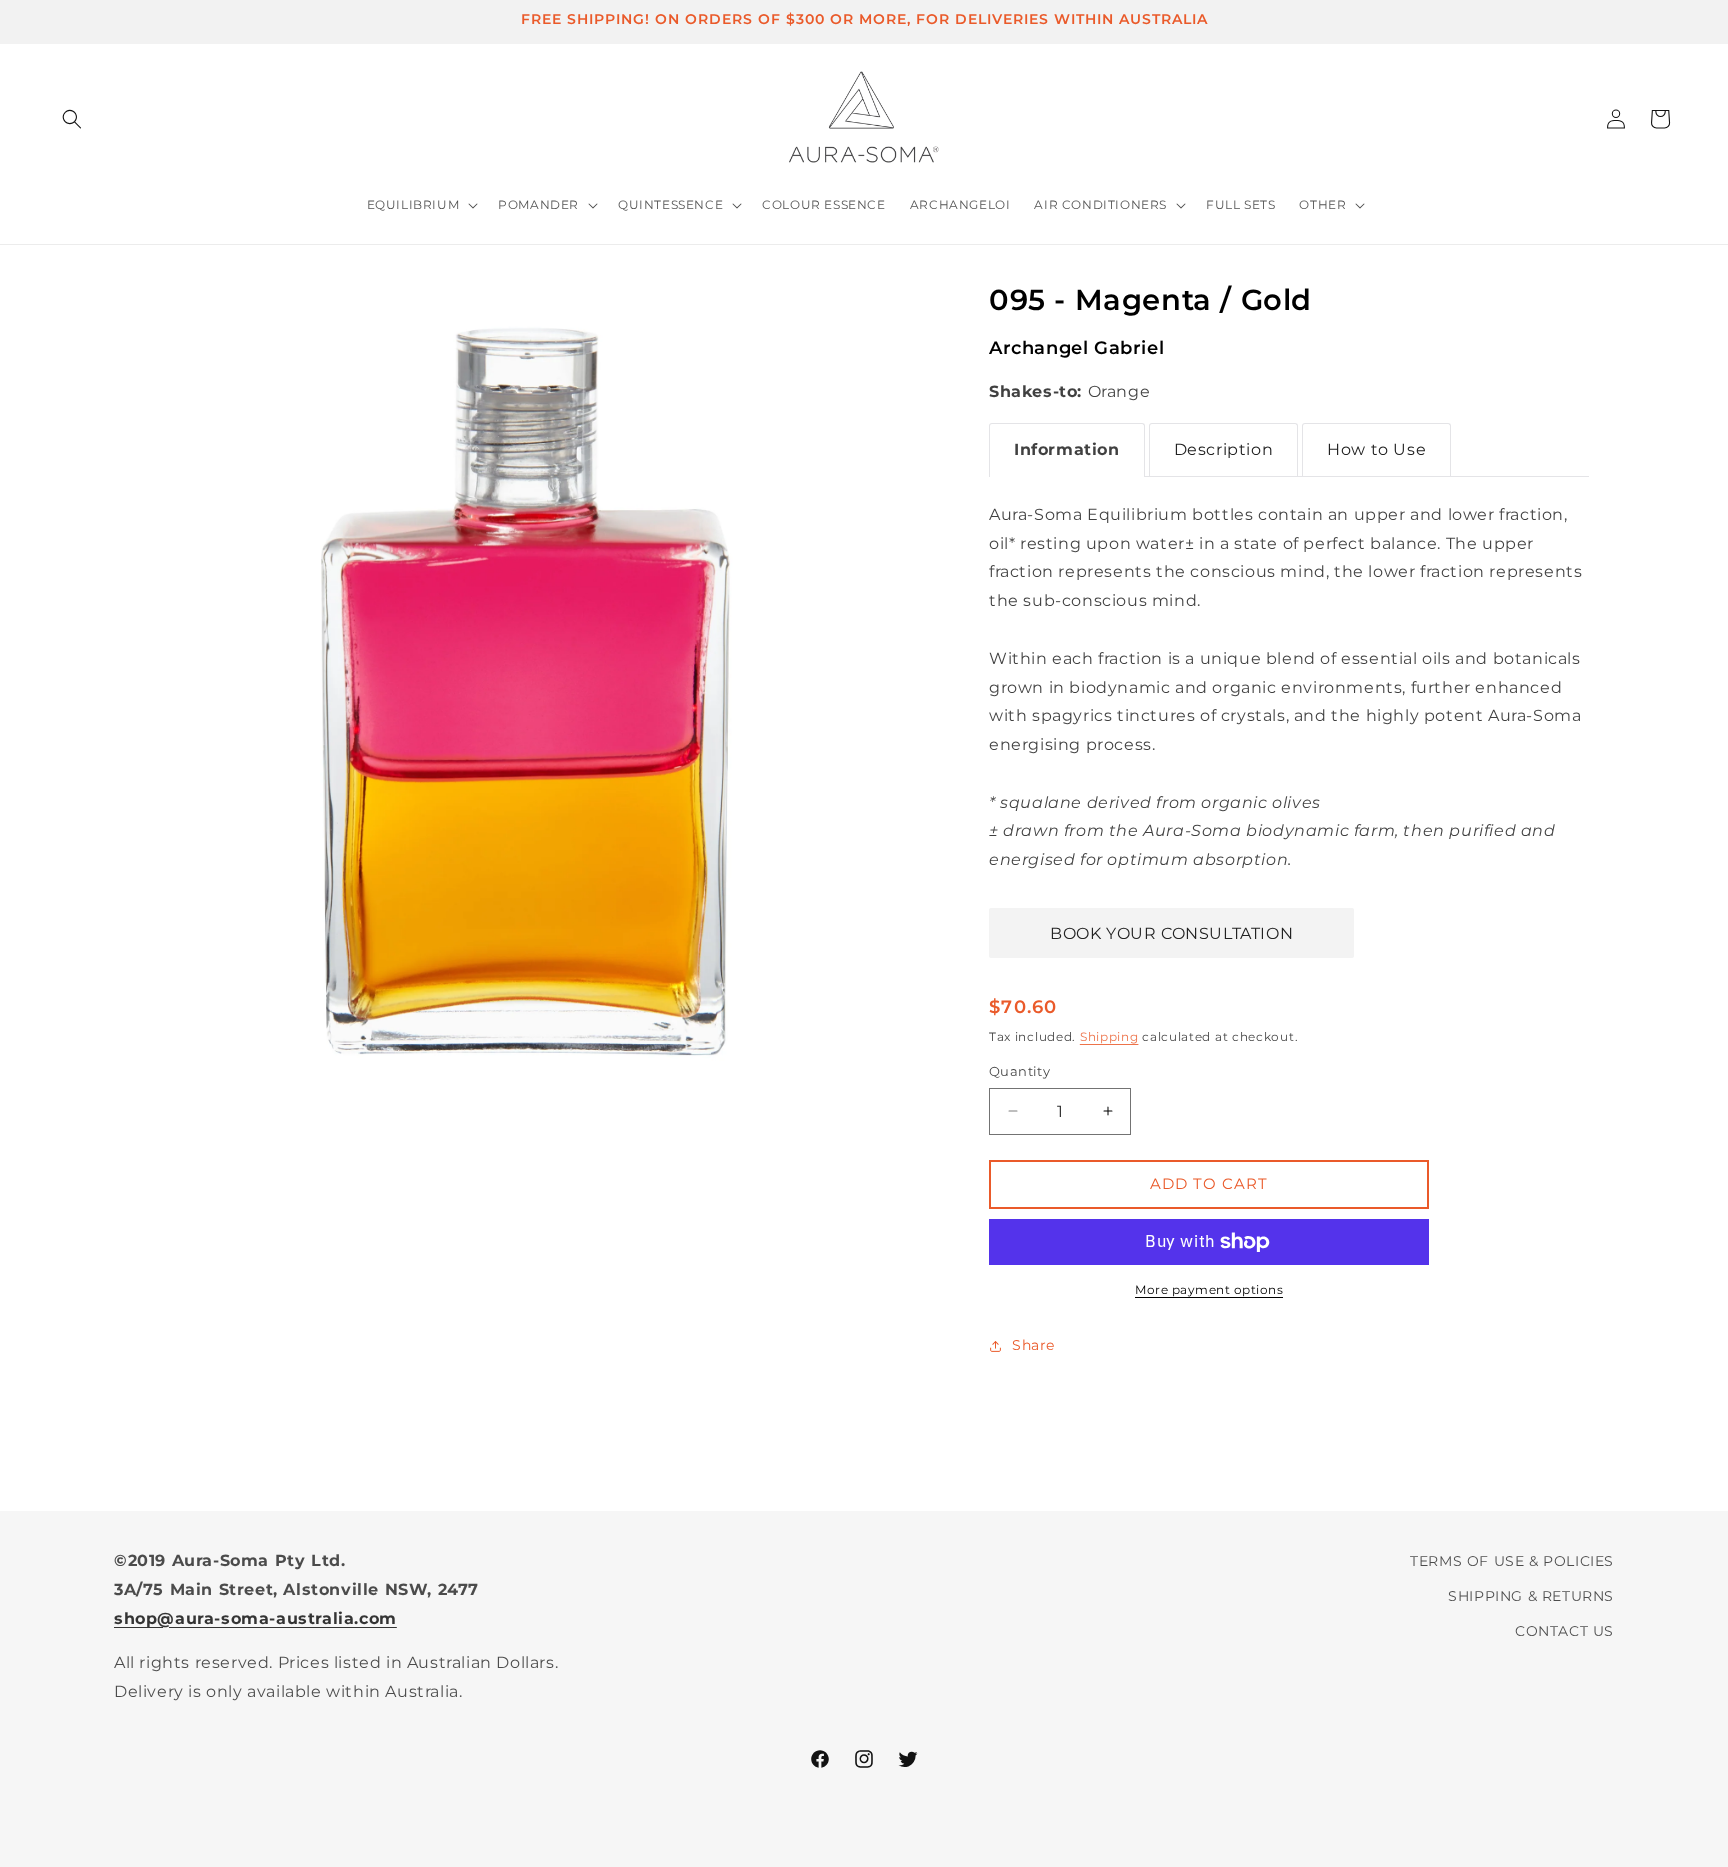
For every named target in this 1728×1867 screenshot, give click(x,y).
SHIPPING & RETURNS (1531, 1596)
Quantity (1019, 1071)
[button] (72, 119)
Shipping (1109, 1036)
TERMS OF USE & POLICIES (1512, 1561)
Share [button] (1033, 1345)
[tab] (1067, 450)
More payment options (1209, 1289)
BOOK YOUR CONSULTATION (1171, 933)
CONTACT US (1564, 1631)
